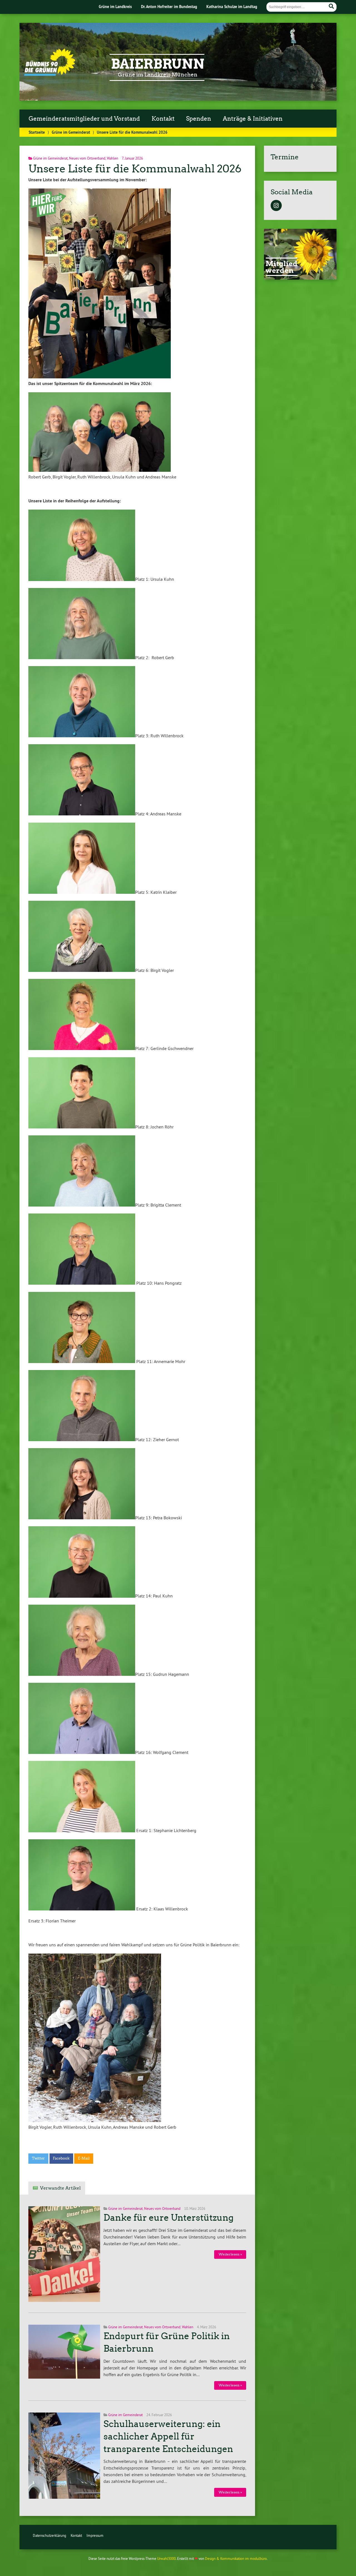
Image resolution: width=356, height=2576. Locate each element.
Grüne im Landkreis (115, 7)
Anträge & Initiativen (253, 119)
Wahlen (113, 158)
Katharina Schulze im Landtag (232, 7)
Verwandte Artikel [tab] (60, 2188)
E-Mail (84, 2158)
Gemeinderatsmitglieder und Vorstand (84, 119)
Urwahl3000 (166, 2558)
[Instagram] (276, 206)
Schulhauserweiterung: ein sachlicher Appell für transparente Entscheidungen (168, 2436)
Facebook (61, 2158)
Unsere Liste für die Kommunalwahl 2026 (135, 169)
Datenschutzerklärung (50, 2535)
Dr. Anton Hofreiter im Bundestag (169, 7)
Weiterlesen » (230, 2254)
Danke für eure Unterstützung (169, 2218)
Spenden (199, 119)
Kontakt (163, 119)
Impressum (95, 2535)
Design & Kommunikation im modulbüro (236, 2558)
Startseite (37, 132)
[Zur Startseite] (50, 74)
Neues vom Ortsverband (87, 158)
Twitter (38, 2158)
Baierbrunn (158, 64)
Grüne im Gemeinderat (71, 132)
